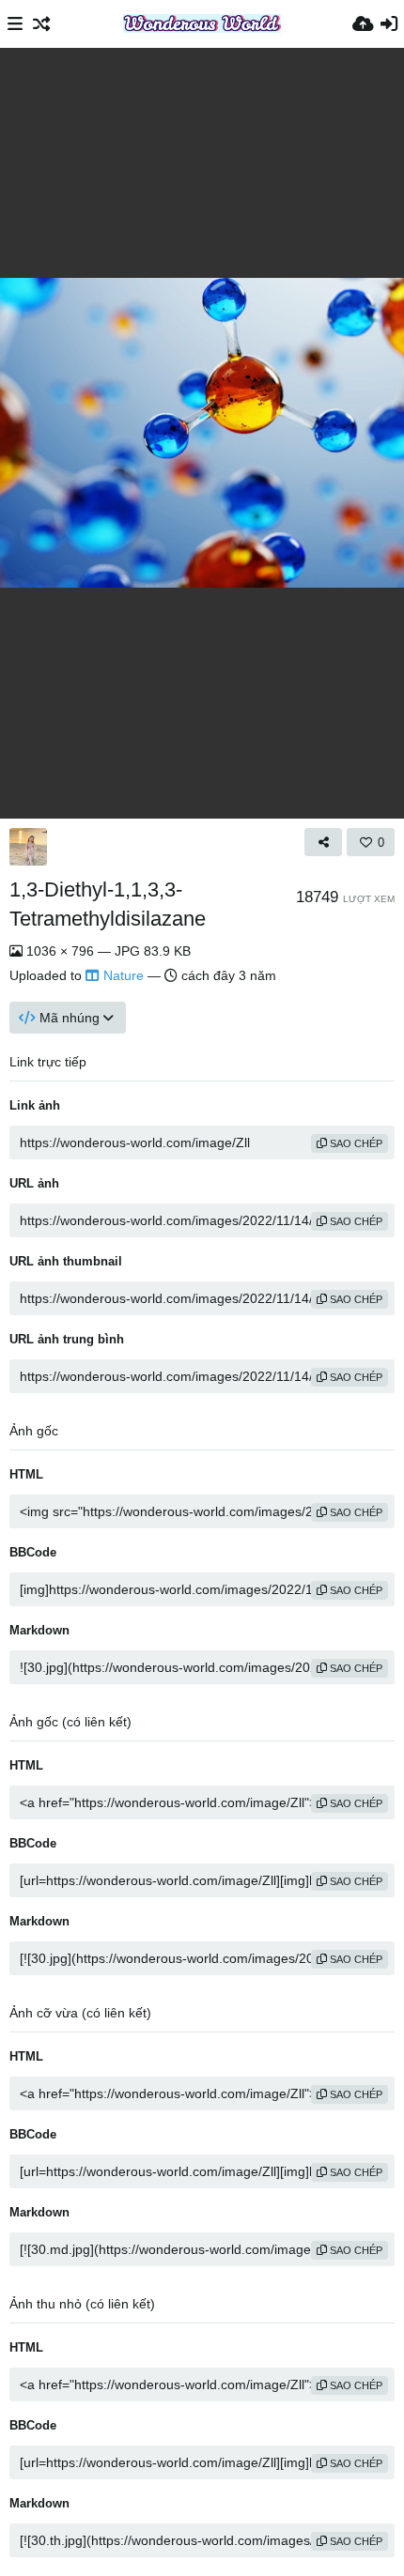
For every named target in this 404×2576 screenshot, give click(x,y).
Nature (124, 975)
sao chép (355, 1143)
